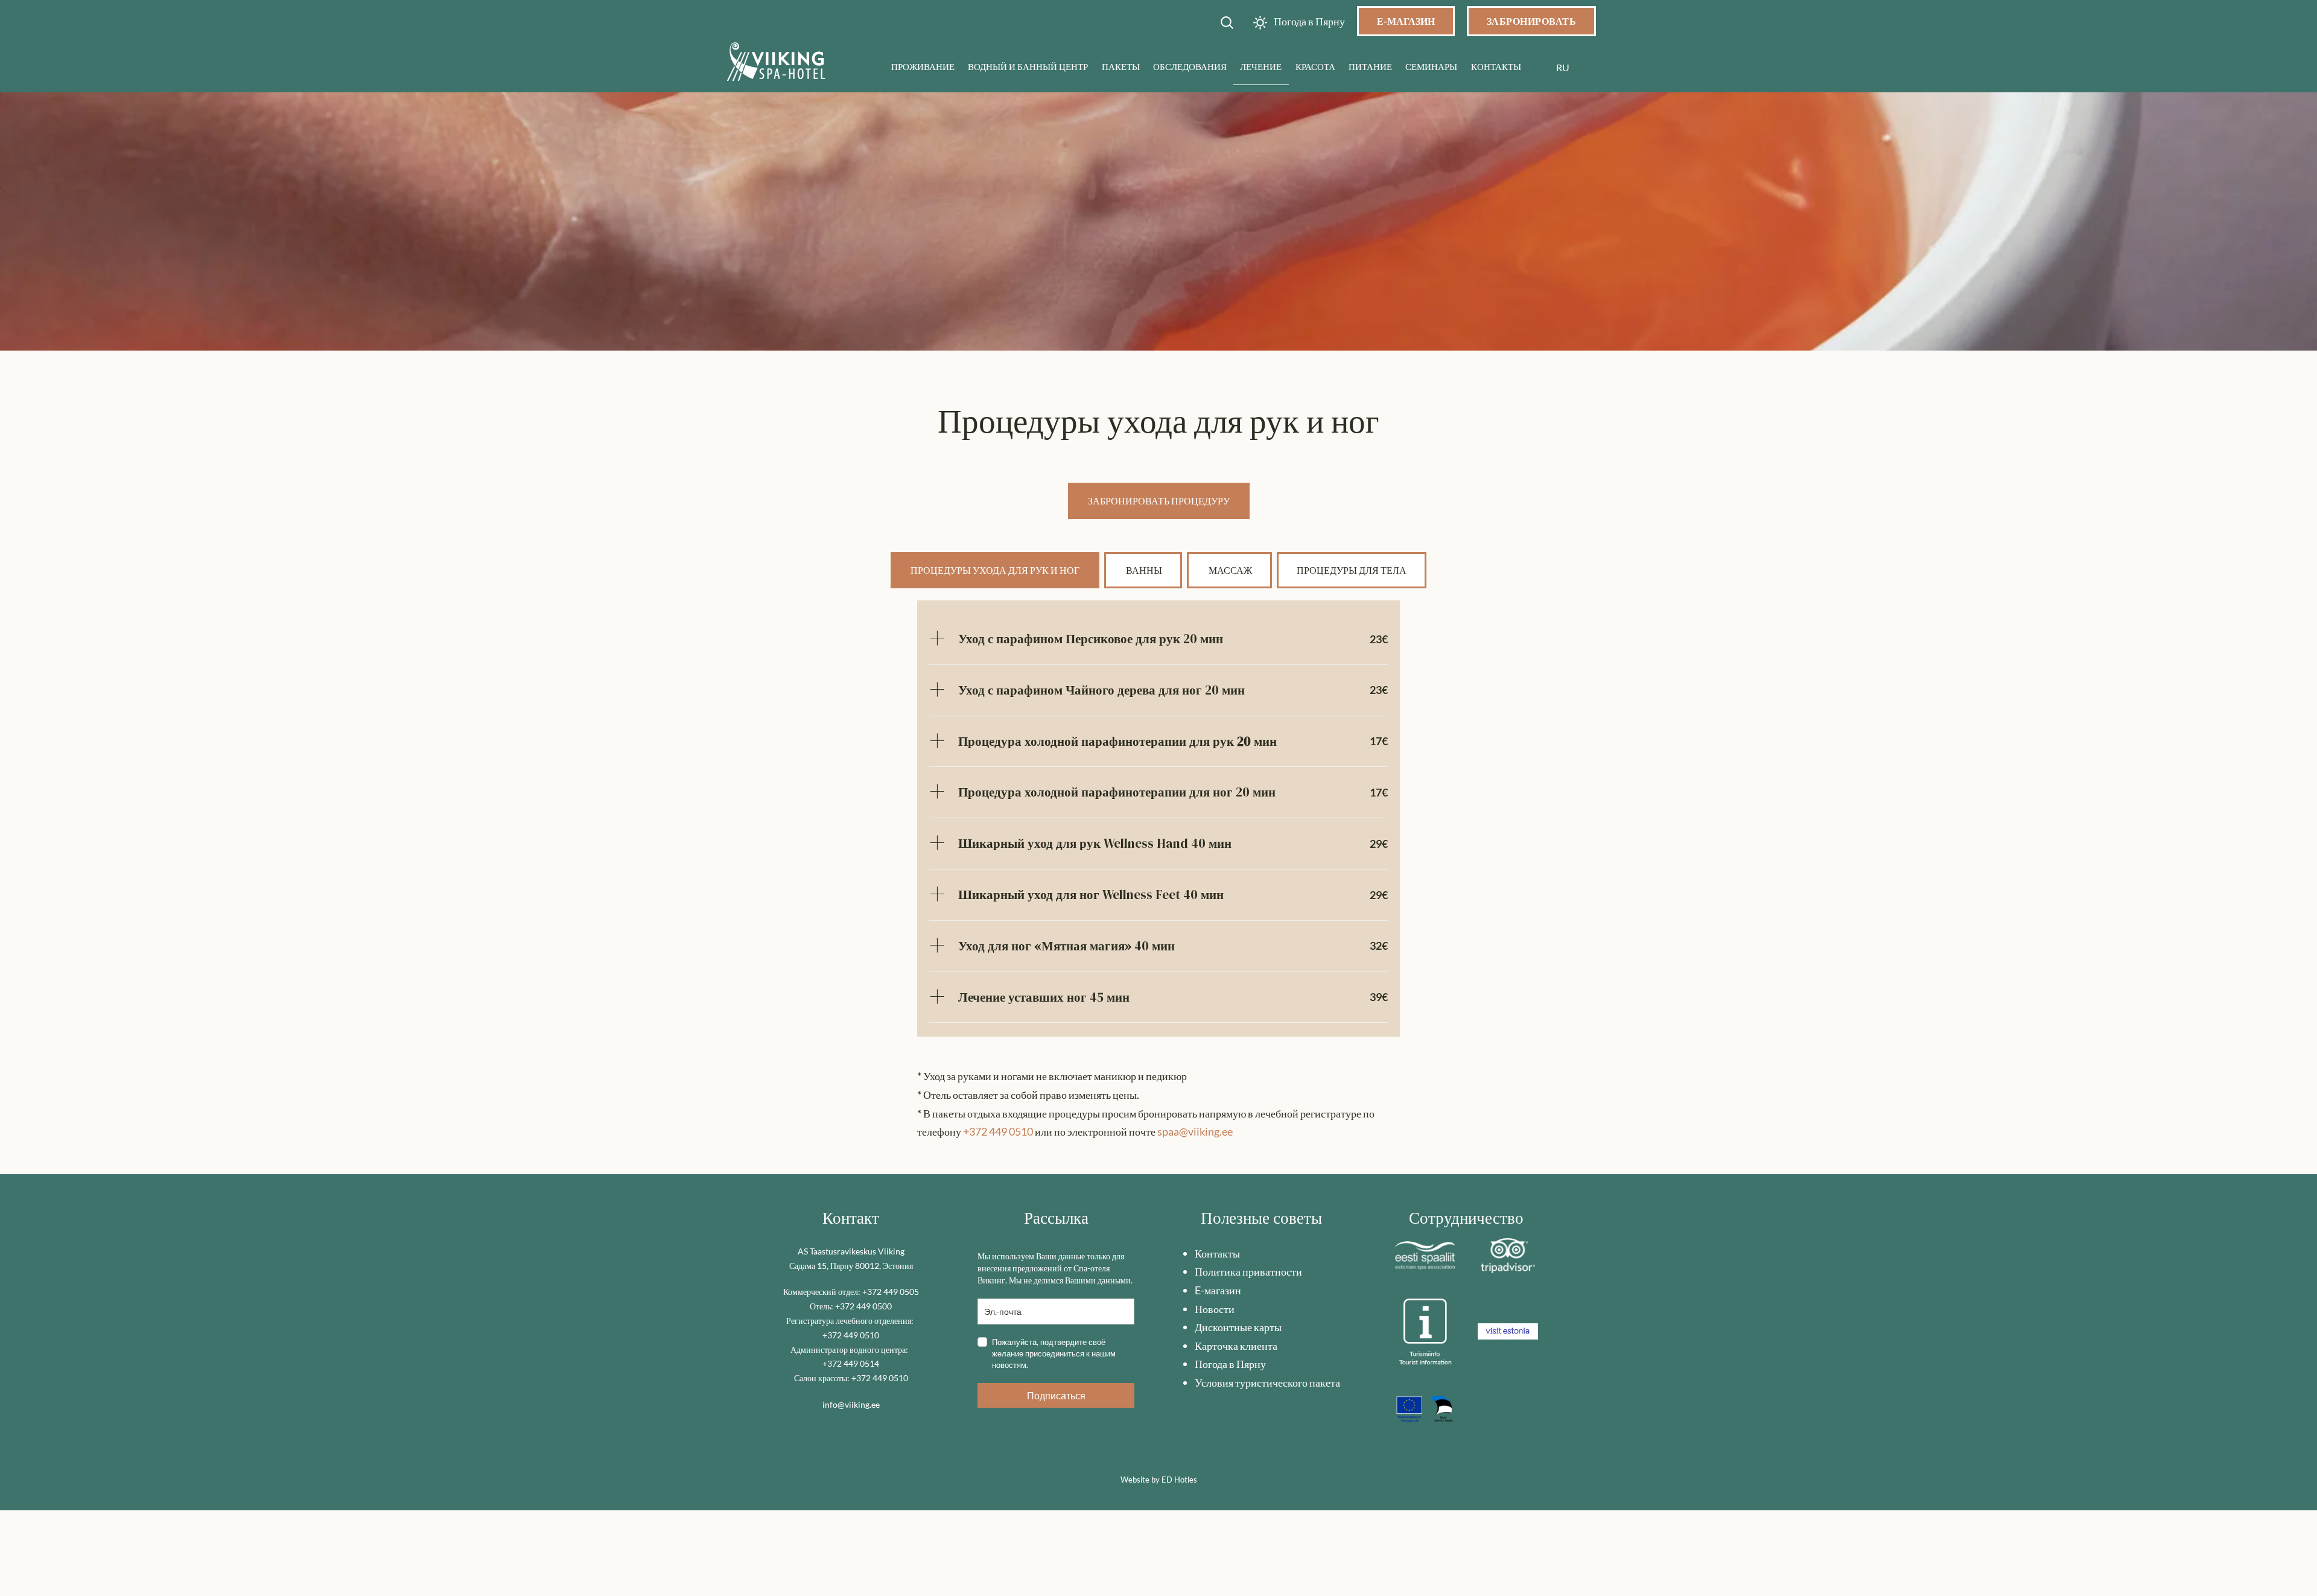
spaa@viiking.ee (1195, 1131)
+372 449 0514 (851, 1363)
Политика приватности (1248, 1271)
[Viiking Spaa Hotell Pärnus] (776, 64)
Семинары (1431, 66)
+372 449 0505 (891, 1292)
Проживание (923, 66)
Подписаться (1056, 1395)
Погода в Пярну (1230, 1364)
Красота (1315, 66)
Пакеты (1121, 66)
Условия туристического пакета (1267, 1382)
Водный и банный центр (1028, 66)
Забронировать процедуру (1159, 501)
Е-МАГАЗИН (1406, 21)
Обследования (1190, 66)
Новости (1215, 1309)
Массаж (1229, 570)
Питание (1370, 66)
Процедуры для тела (1352, 570)
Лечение (1261, 66)
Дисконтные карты (1238, 1327)
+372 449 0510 (998, 1131)
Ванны (1143, 570)
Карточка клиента (1236, 1346)
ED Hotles (1179, 1480)
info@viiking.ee (851, 1404)
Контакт (851, 1218)
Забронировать (1532, 21)
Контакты (1496, 66)
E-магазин (1218, 1290)
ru (1563, 67)
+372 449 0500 (863, 1306)
